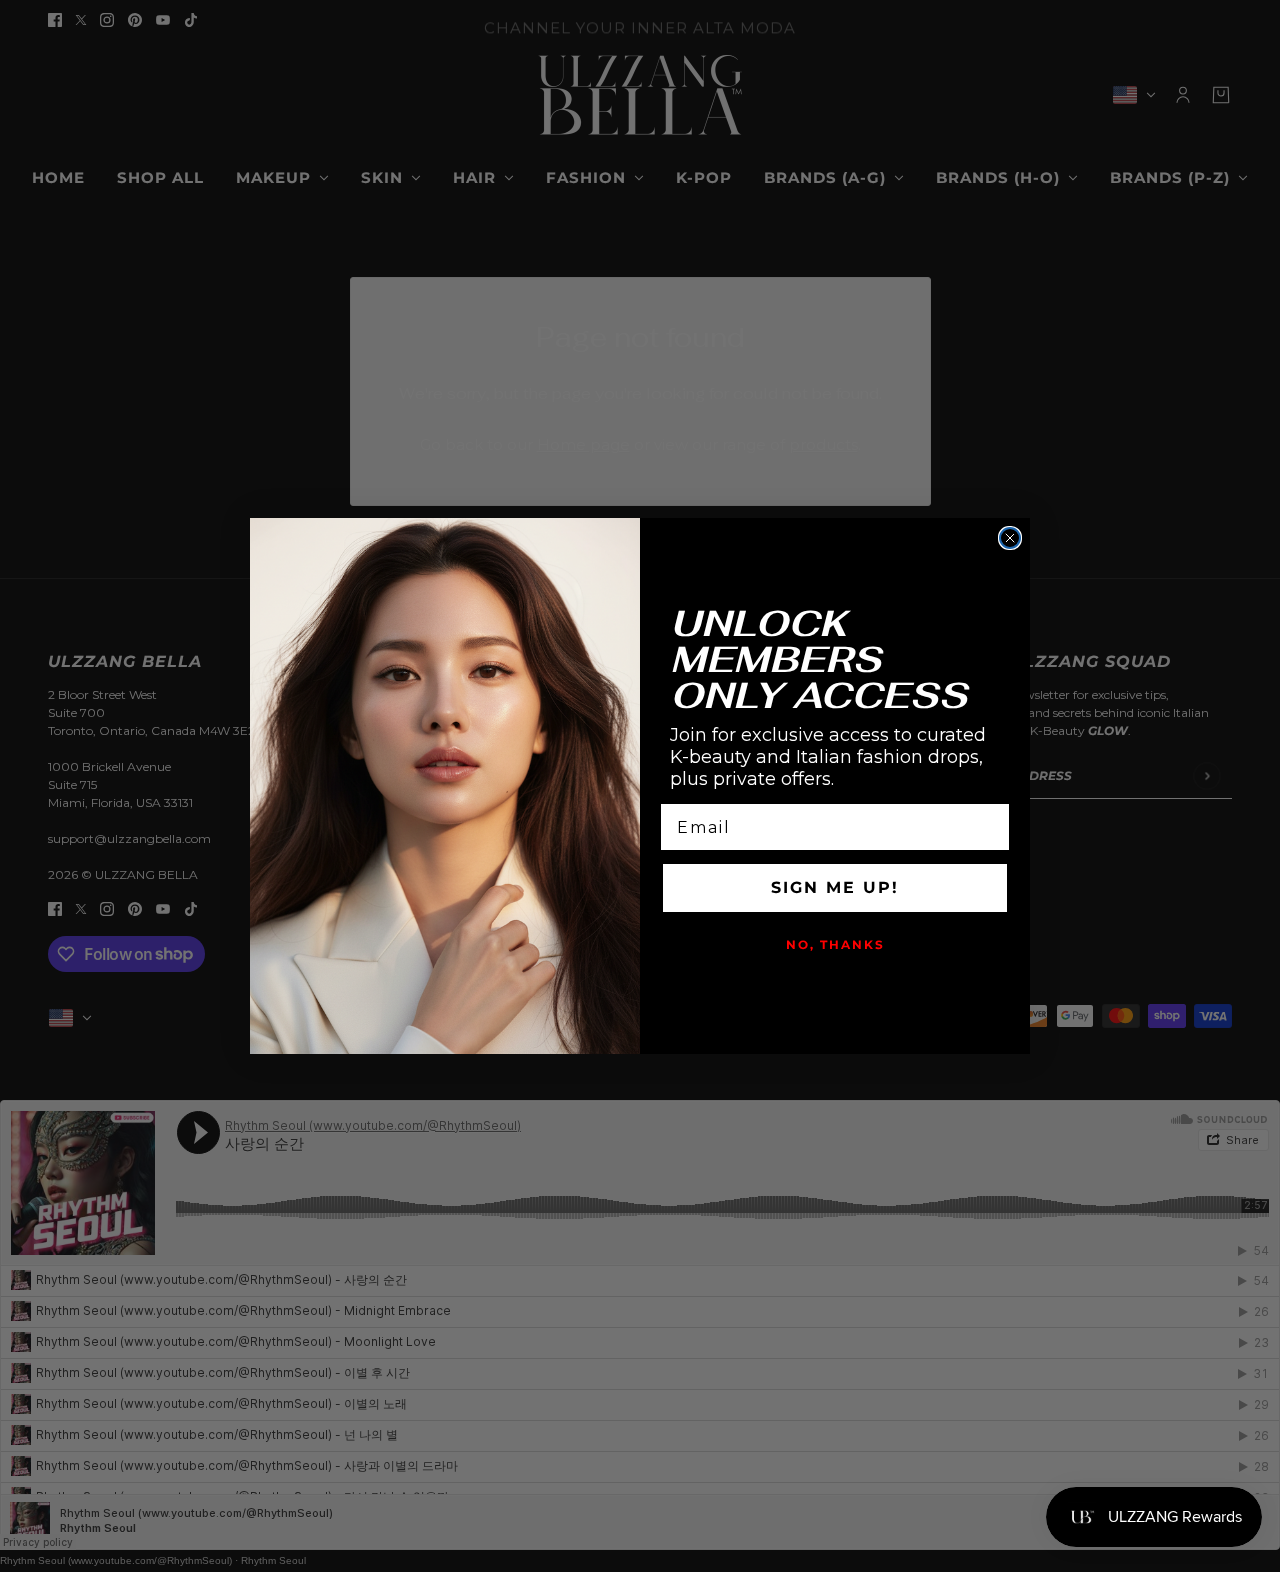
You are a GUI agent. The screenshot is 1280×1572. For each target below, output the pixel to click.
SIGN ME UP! (835, 887)
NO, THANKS (835, 944)
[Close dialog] (1010, 538)
